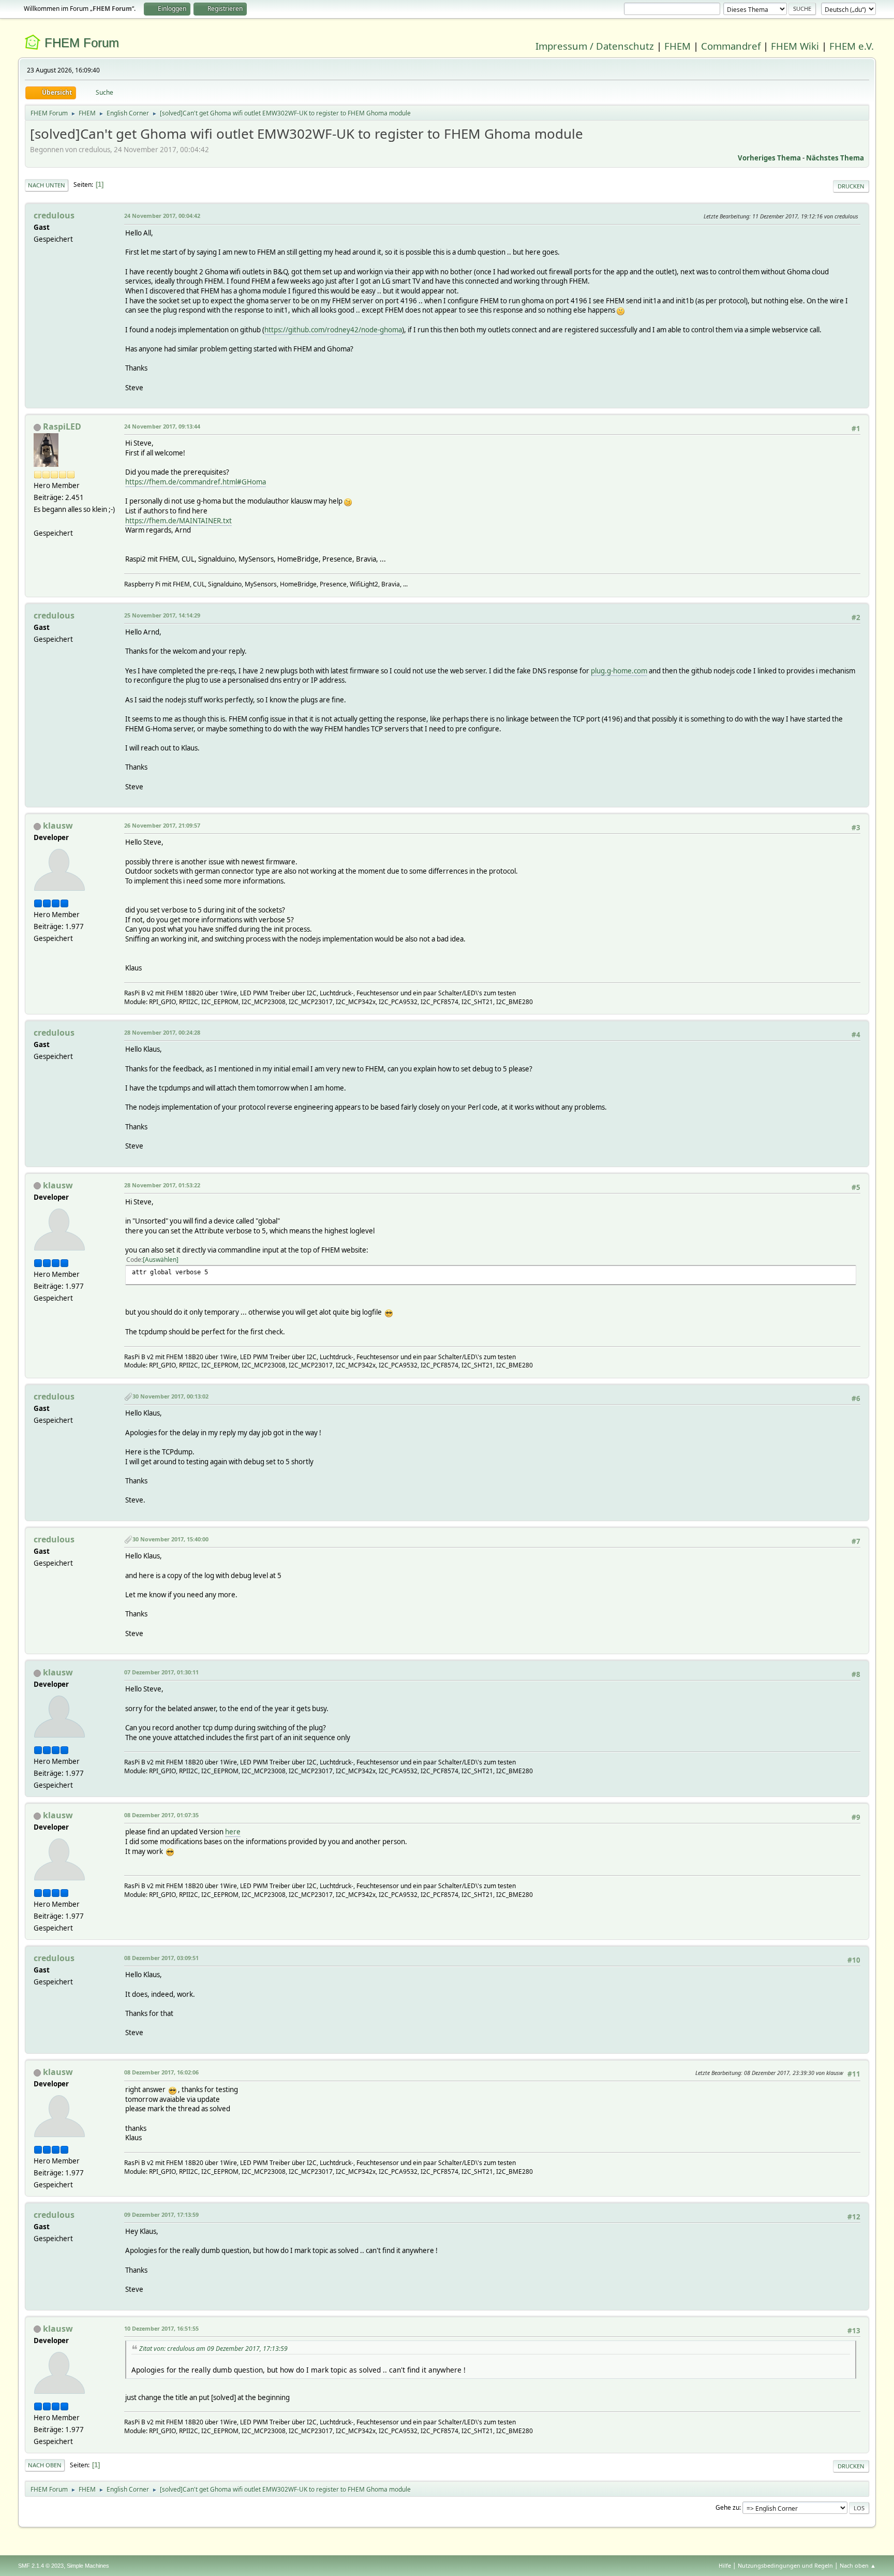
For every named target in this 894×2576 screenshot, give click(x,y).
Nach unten (47, 185)
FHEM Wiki (795, 46)
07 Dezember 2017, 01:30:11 (161, 1672)
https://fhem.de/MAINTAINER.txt (178, 521)
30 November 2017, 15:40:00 (170, 1539)
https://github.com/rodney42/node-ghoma (333, 330)
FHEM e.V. (852, 46)
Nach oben (45, 2465)
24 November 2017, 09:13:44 (162, 426)
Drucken (851, 186)
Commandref (731, 46)
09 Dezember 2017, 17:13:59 (161, 2214)
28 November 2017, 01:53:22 (162, 1185)
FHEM (677, 46)
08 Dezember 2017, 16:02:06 (161, 2072)
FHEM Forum (82, 43)
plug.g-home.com (619, 671)
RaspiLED (62, 426)
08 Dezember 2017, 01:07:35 (161, 1815)
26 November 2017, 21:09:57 (162, 825)
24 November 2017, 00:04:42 (162, 216)
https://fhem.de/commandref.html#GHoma (196, 482)
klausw (58, 826)
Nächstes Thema (835, 158)
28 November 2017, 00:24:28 (162, 1032)
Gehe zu (727, 2507)
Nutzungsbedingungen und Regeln (785, 2565)
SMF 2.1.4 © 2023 (41, 2566)
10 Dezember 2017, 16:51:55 (161, 2328)
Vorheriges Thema (769, 158)
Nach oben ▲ (858, 2565)
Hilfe (725, 2565)
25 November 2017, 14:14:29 (162, 615)
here (233, 1832)
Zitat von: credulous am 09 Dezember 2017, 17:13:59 (213, 2349)
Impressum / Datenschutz (595, 46)
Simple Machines (88, 2566)
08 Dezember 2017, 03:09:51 (161, 1958)
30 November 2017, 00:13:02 (170, 1396)
